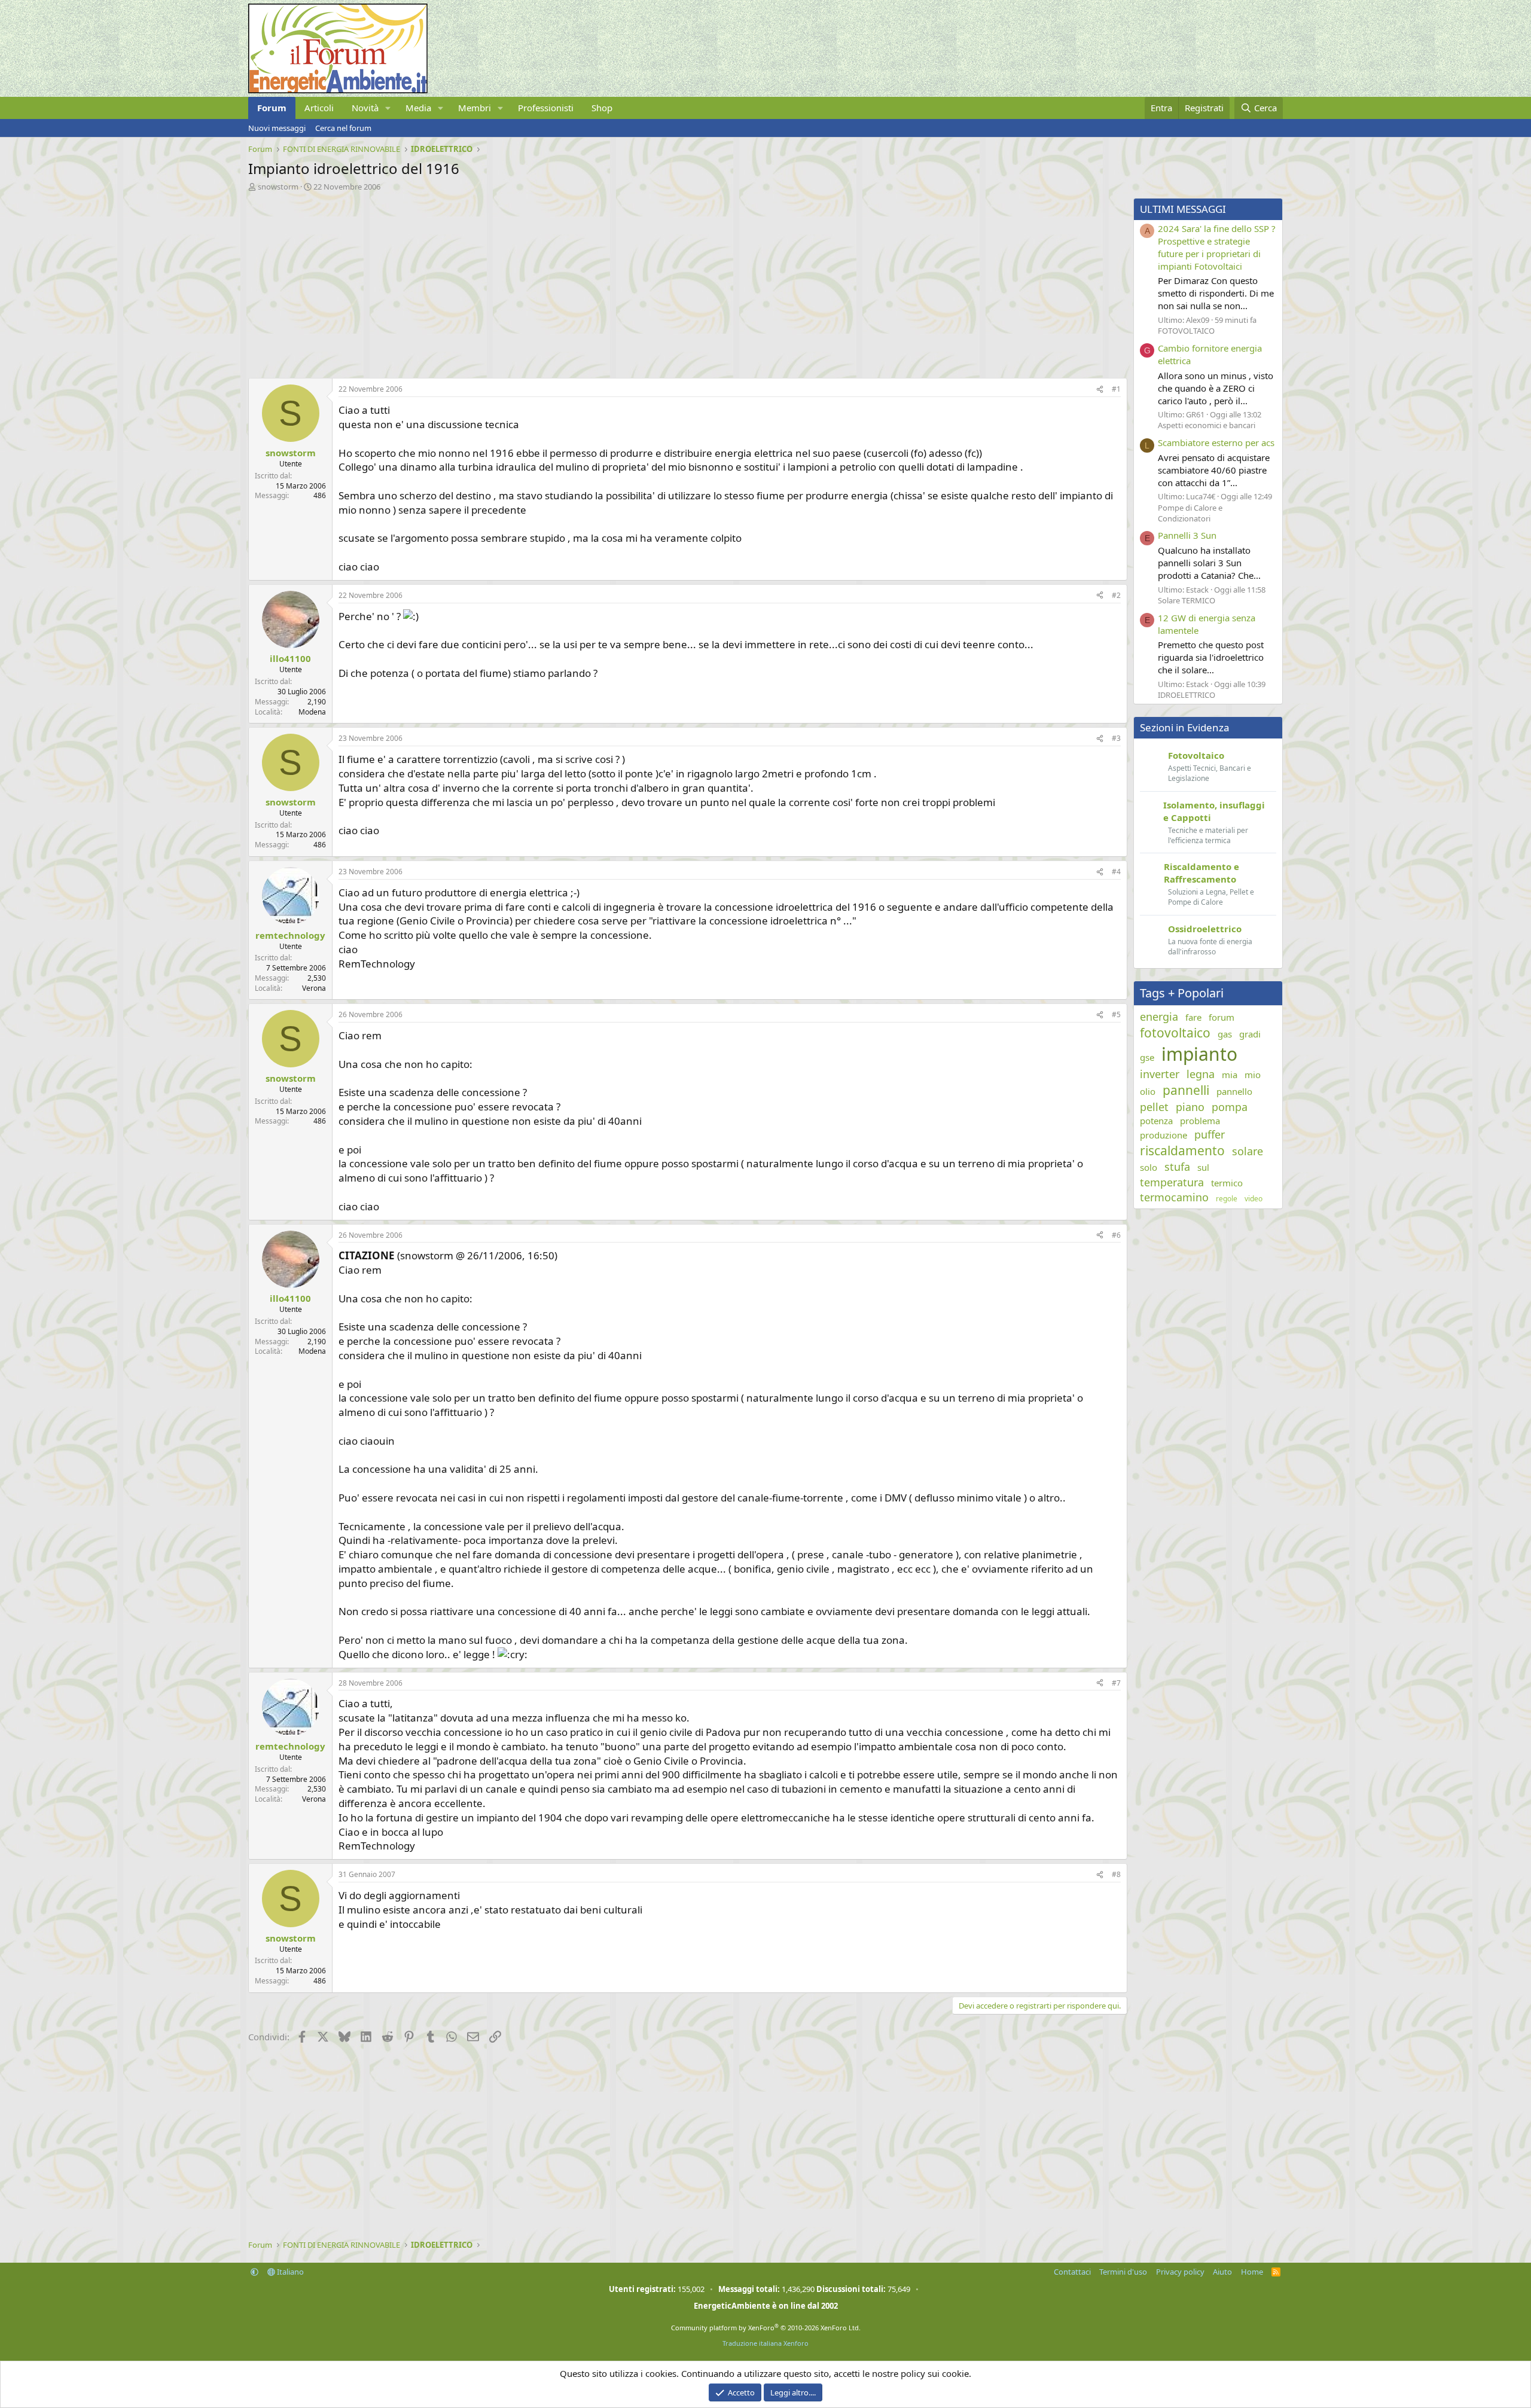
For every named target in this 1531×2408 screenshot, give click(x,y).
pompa (1230, 1107)
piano (1190, 1107)
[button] (388, 108)
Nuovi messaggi (277, 128)
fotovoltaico (1175, 1033)
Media (418, 108)
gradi (1250, 1034)
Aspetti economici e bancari (1207, 425)
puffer (1210, 1134)
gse (1147, 1057)
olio (1148, 1091)
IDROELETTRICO (1187, 695)
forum (1222, 1017)
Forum (272, 108)
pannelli (1186, 1090)
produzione (1164, 1135)
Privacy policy (1180, 2272)
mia (1230, 1075)
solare (1248, 1151)
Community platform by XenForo (766, 2328)
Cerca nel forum (343, 128)
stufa (1177, 1167)
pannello (1234, 1091)
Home (1252, 2272)
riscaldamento (1182, 1150)
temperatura (1172, 1182)
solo (1149, 1167)
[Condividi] (1100, 390)
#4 (1116, 872)
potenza (1156, 1121)
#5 (1116, 1014)
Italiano (289, 2272)
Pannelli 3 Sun (1187, 535)
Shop (602, 108)
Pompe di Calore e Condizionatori (1190, 513)
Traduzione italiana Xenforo (765, 2343)
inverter (1160, 1074)
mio (1253, 1075)
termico (1227, 1183)
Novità (365, 108)
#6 (1116, 1235)
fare (1193, 1017)
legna (1201, 1074)
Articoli (319, 108)
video (1254, 1199)
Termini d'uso (1123, 2272)
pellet (1154, 1107)
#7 (1116, 1683)
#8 (1116, 1874)
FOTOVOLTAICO (1186, 331)
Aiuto (1222, 2272)
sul (1203, 1167)
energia (1159, 1017)
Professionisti (546, 108)
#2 (1116, 595)
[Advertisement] (607, 282)
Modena (312, 712)
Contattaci (1072, 2272)
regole (1227, 1199)
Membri (475, 108)
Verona (314, 988)
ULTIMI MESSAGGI (1183, 209)
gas (1225, 1034)
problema (1200, 1121)
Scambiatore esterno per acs (1216, 442)
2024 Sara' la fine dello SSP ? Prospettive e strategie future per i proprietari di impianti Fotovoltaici (1217, 247)
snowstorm (278, 187)
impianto (1199, 1054)
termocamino (1174, 1197)
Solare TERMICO (1187, 600)
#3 (1116, 738)
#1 (1116, 389)
